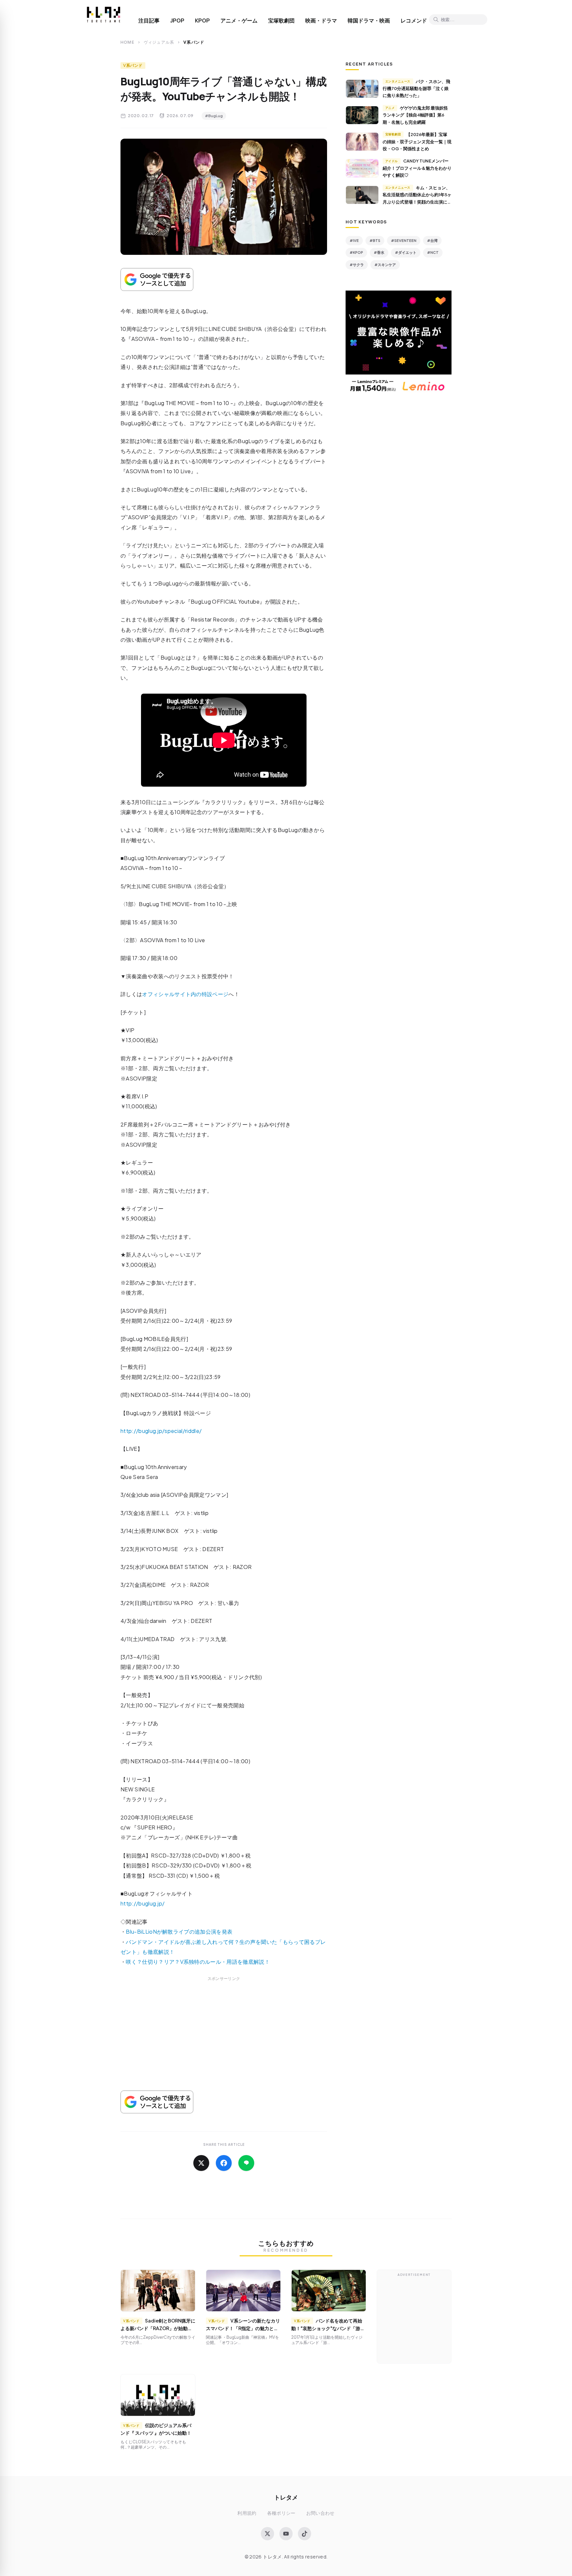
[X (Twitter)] (267, 2534)
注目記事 (149, 21)
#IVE (354, 240)
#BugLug (214, 116)
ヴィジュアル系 (159, 42)
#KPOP (356, 252)
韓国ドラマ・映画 (369, 21)
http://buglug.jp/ (143, 1903)
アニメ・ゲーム (239, 21)
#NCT (433, 252)
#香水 (379, 252)
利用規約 (247, 2513)
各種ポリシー (281, 2513)
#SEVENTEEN (404, 240)
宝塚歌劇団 (281, 21)
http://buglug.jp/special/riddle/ (161, 1431)
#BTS (375, 240)
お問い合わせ (320, 2513)
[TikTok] (305, 2534)
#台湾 (432, 240)
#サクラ (357, 265)
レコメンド (414, 21)
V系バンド (133, 65)
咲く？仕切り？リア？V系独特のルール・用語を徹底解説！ (198, 1962)
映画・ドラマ (321, 21)
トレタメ (286, 2497)
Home (127, 42)
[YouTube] (286, 2534)
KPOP (202, 21)
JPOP (177, 21)
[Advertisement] (224, 2042)
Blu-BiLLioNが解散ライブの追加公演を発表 (179, 1932)
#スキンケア (385, 265)
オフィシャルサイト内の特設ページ (185, 994)
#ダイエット (406, 252)
